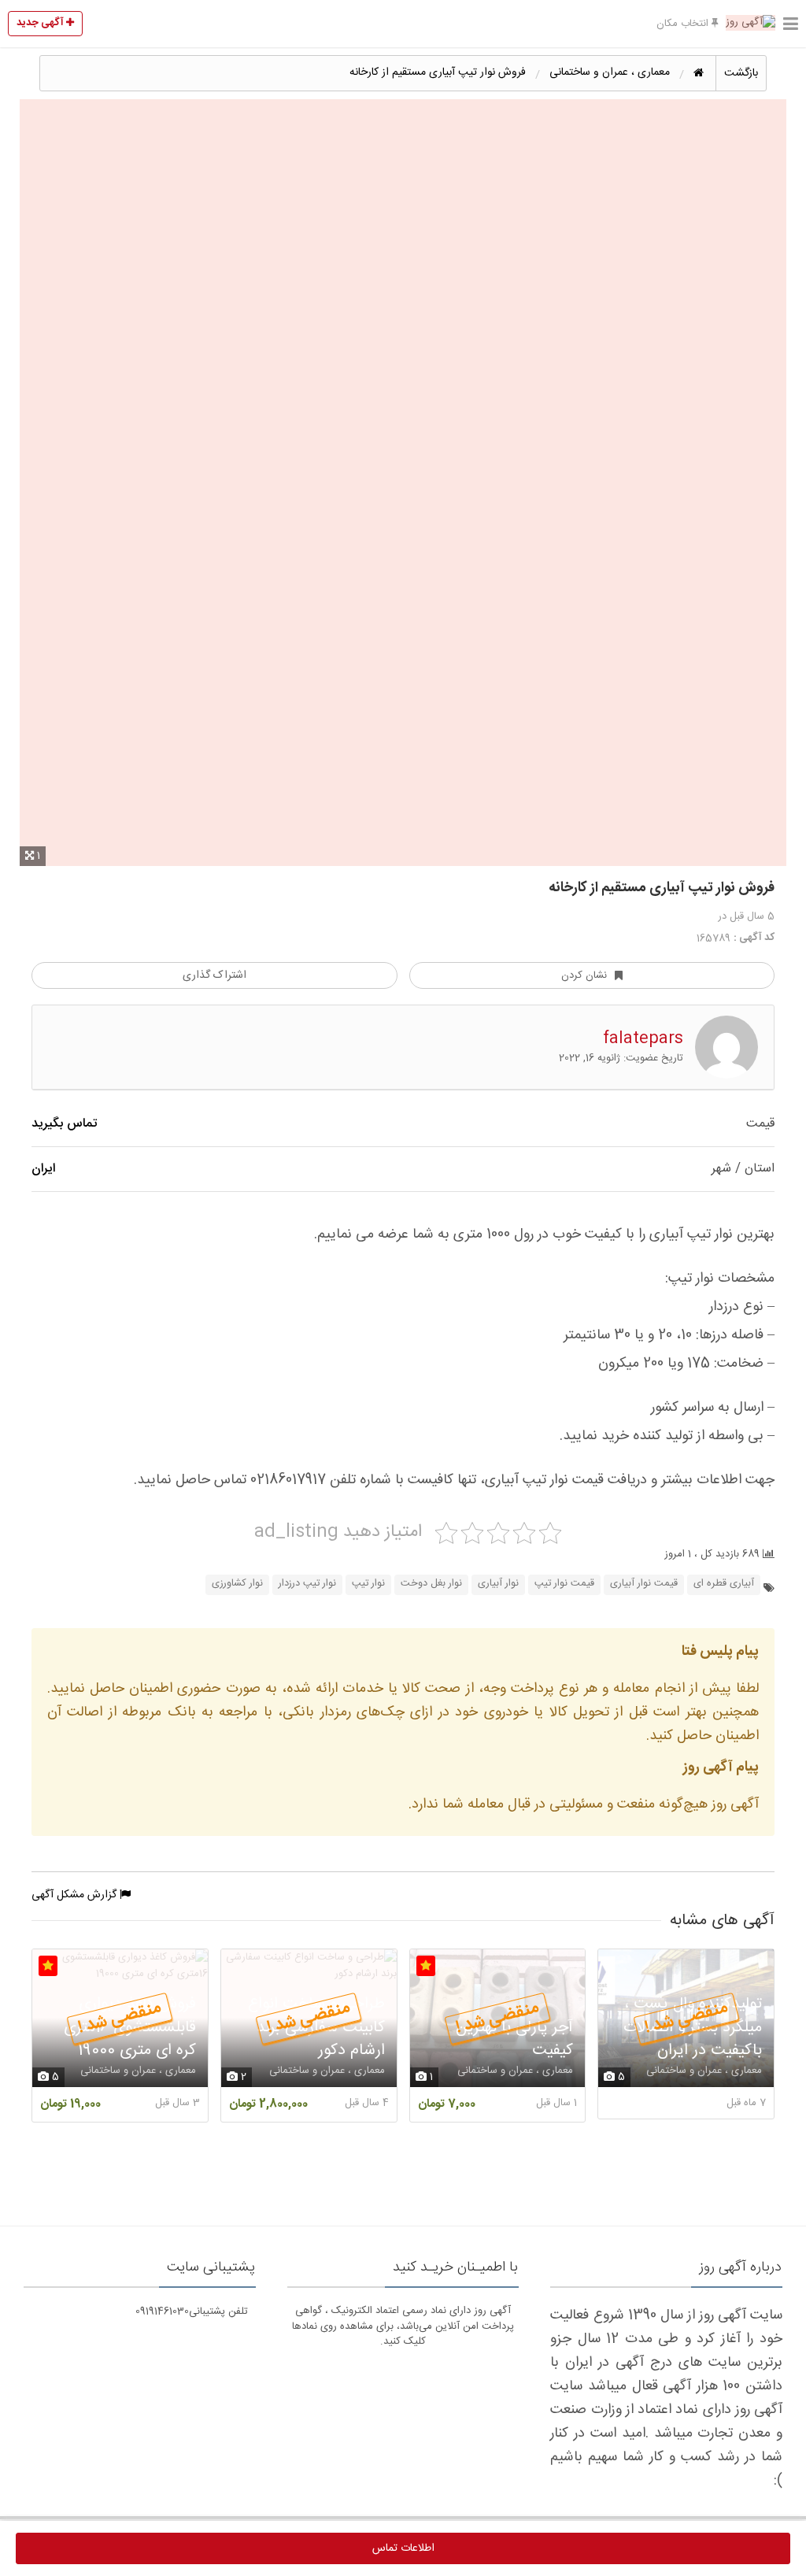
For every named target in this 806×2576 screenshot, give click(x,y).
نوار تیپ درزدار (307, 1584)
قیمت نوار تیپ (564, 1584)
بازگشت (741, 73)
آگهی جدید (41, 23)
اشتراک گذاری (214, 975)
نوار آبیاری (498, 1584)
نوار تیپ (368, 1584)
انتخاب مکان (684, 24)
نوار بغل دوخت (431, 1584)
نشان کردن (584, 975)
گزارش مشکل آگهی (76, 1895)
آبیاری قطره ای (724, 1584)
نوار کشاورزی (237, 1584)
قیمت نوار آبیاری (644, 1584)
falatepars (643, 1039)
